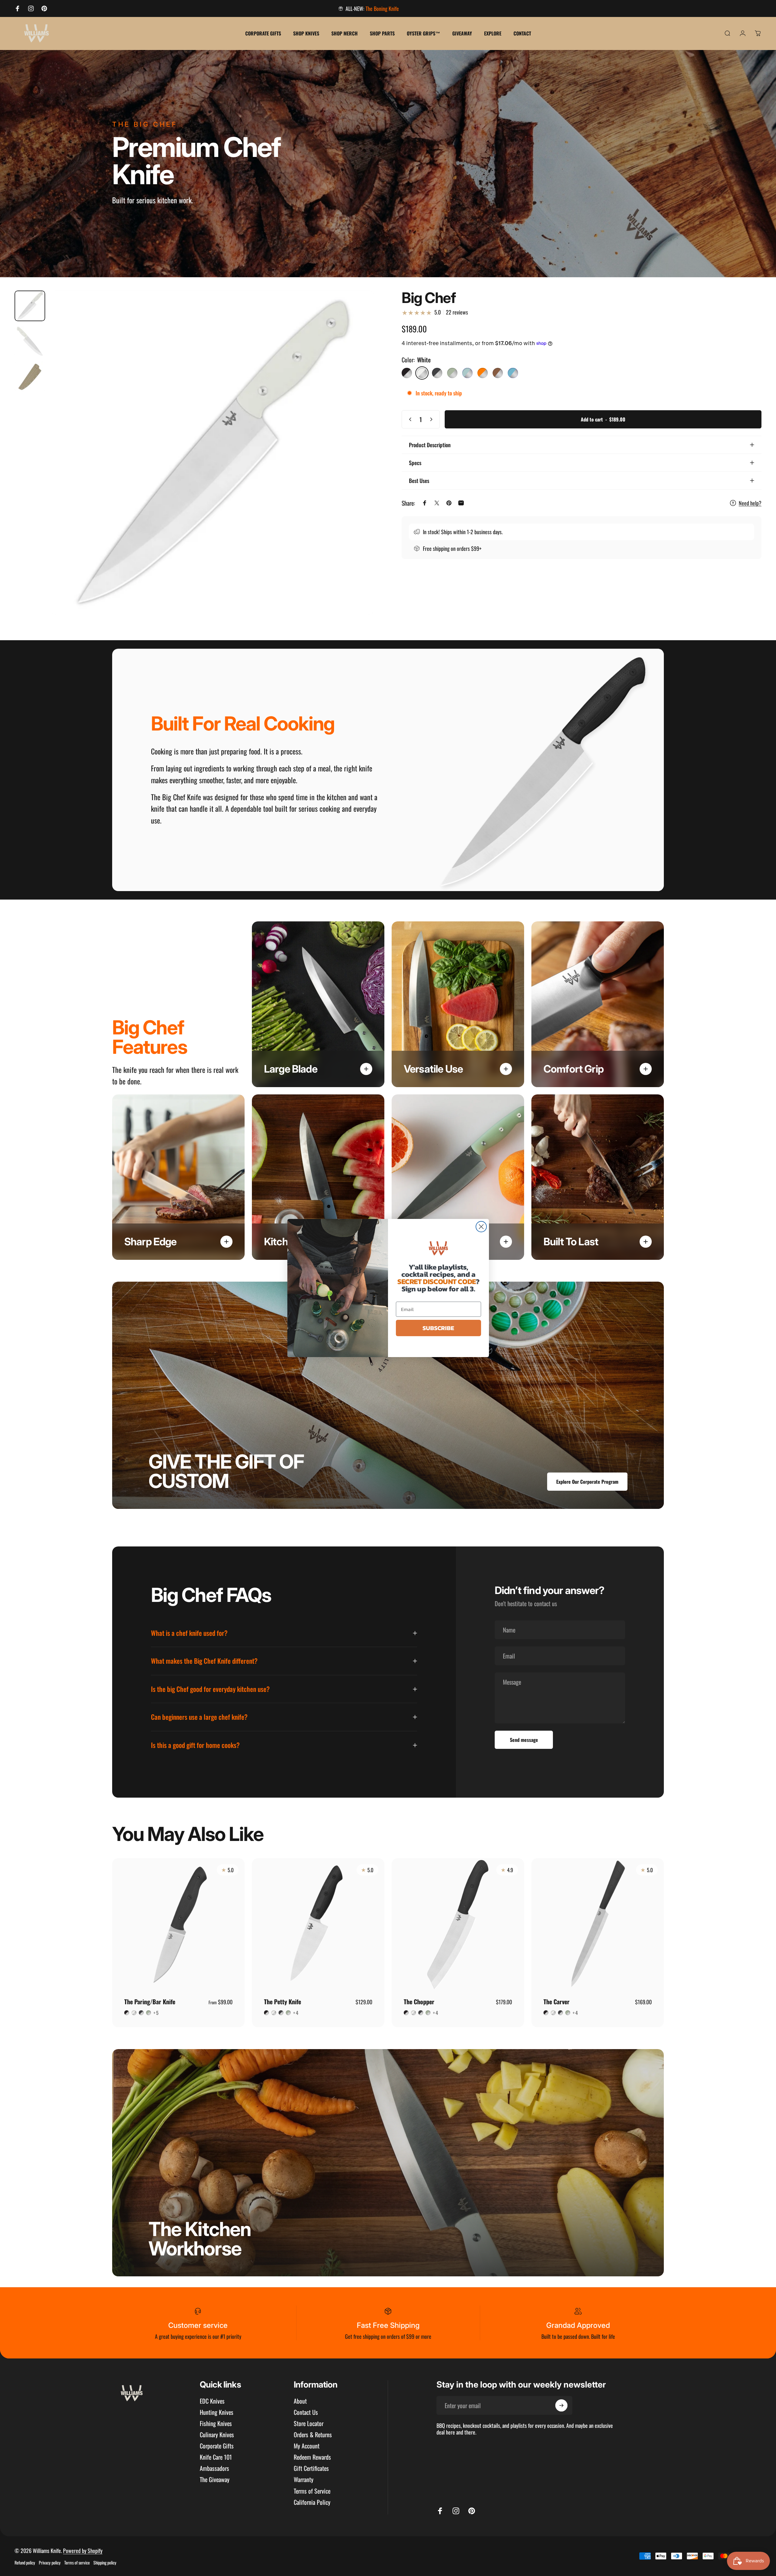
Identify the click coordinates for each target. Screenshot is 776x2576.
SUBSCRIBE (438, 1328)
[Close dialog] (481, 1227)
